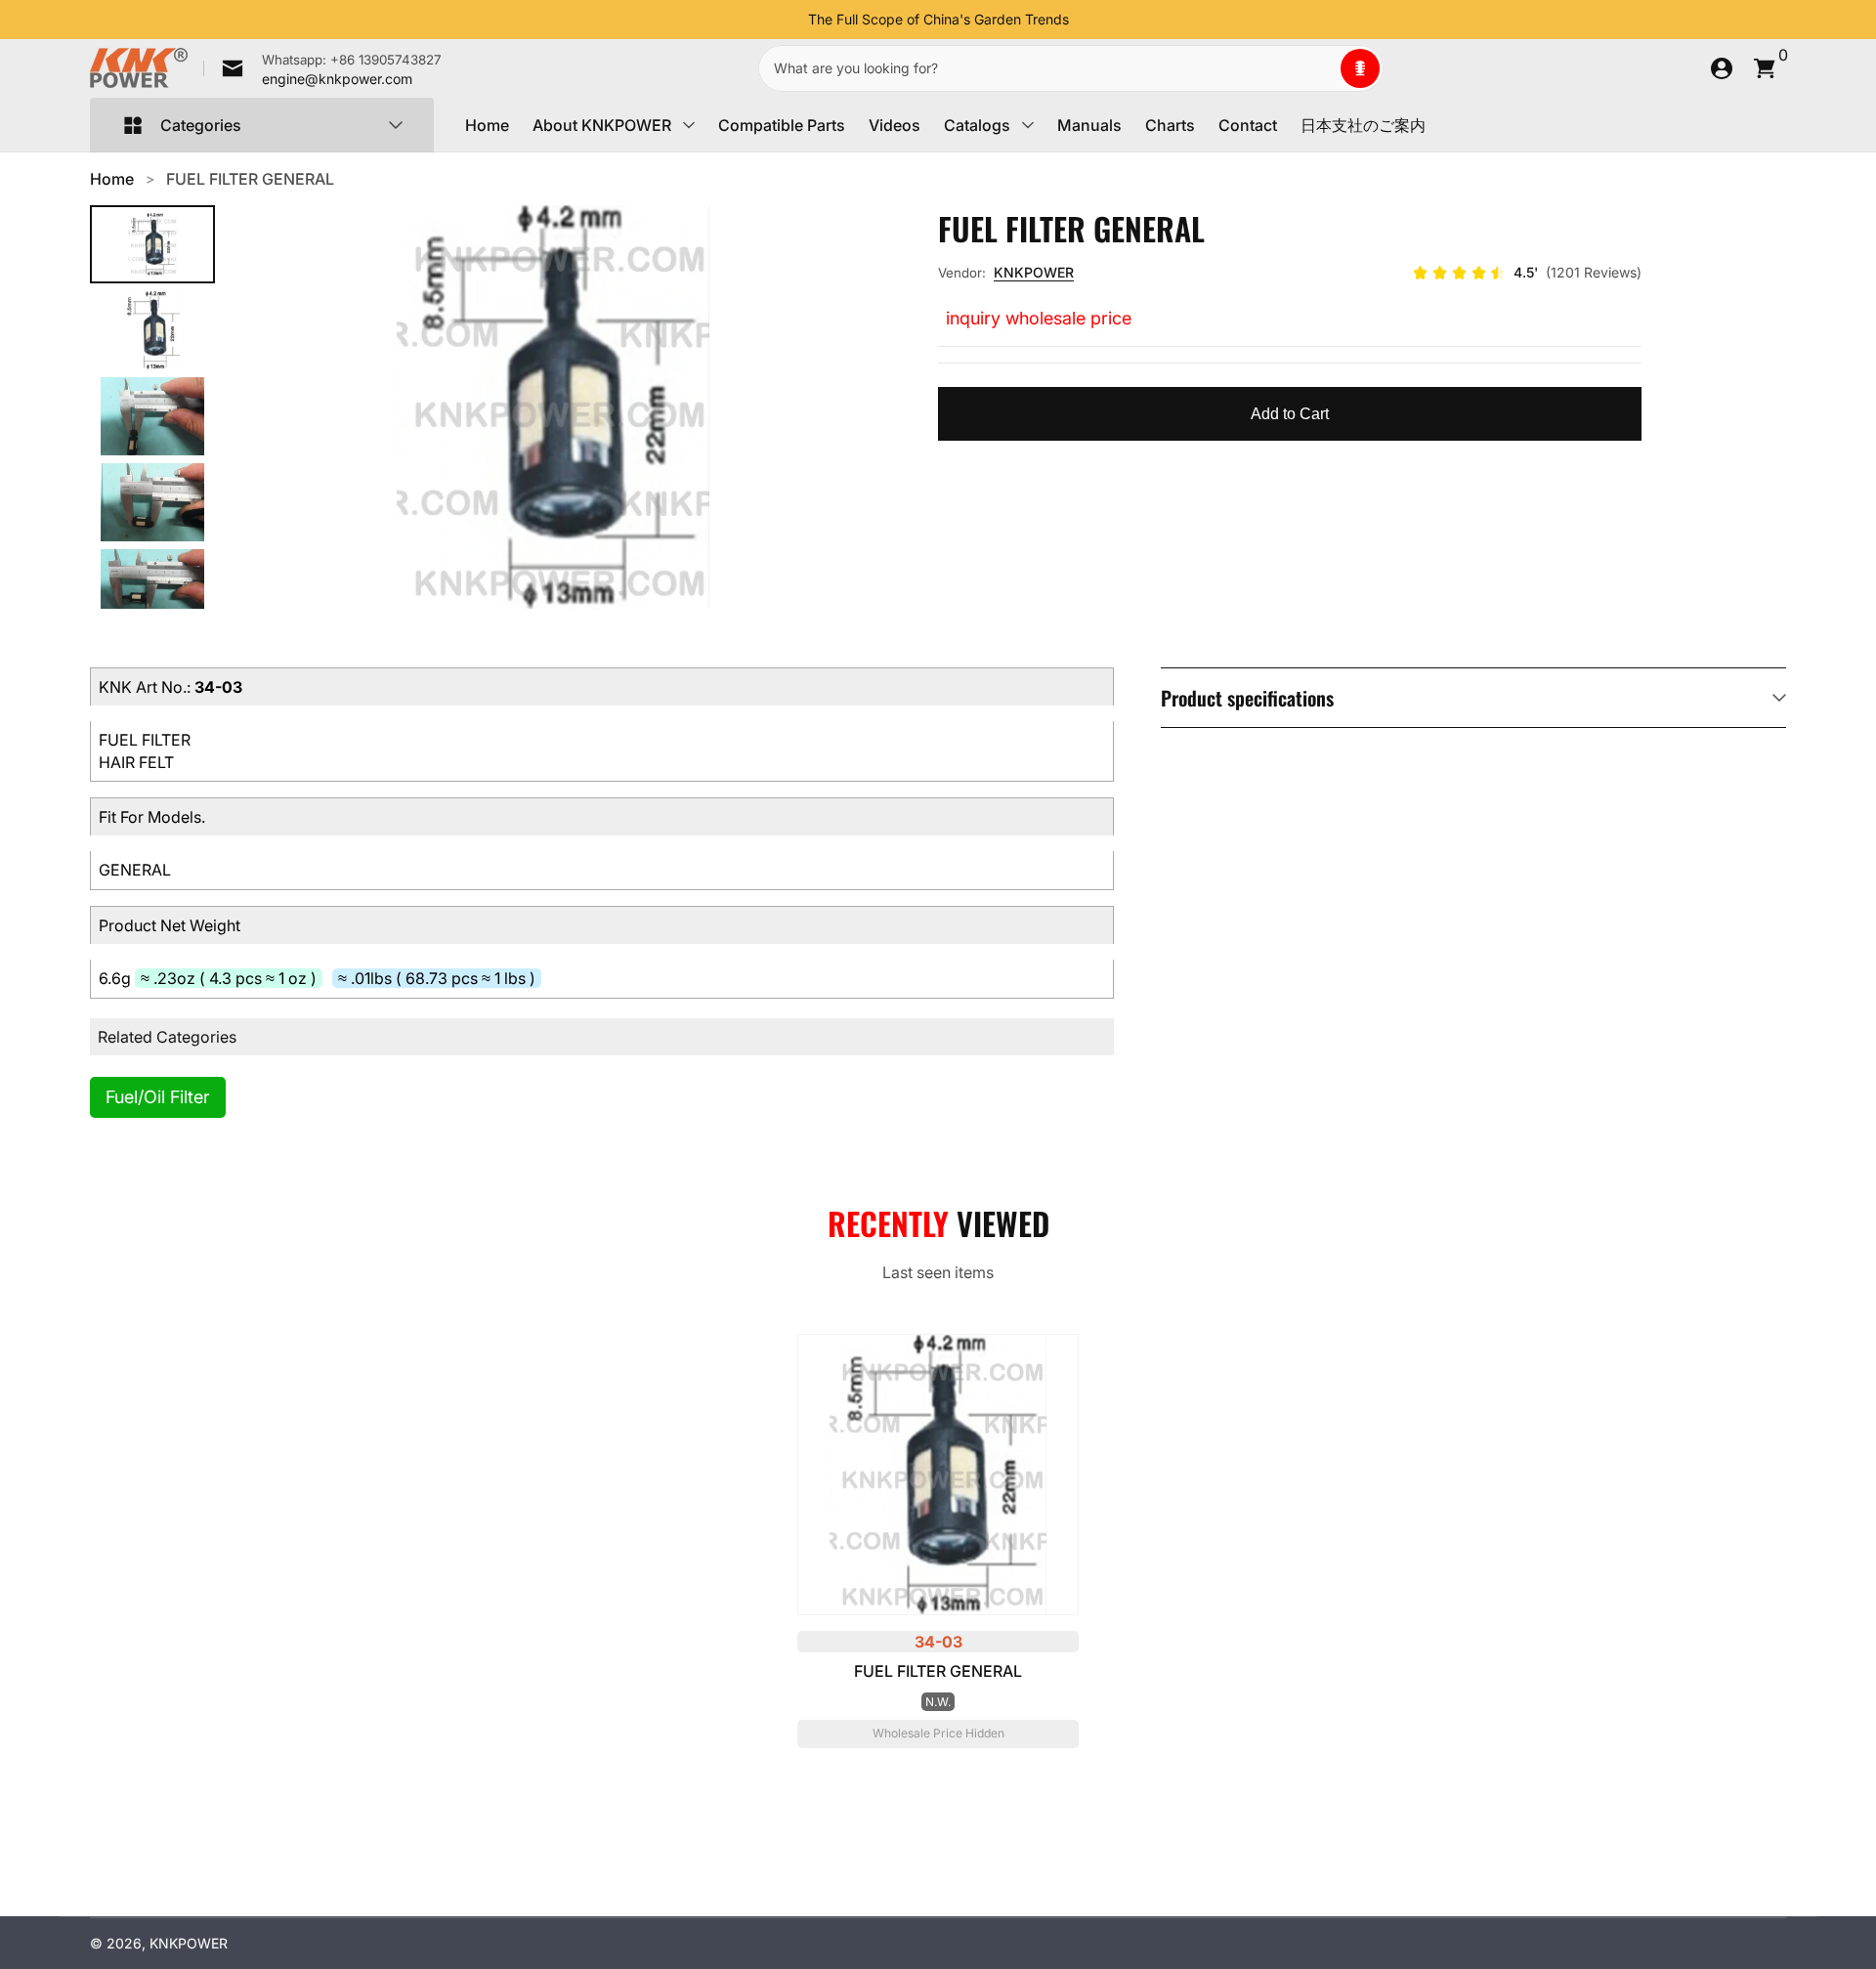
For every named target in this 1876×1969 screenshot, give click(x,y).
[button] (1360, 68)
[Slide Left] (792, 20)
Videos (895, 125)
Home (487, 125)
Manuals (1089, 125)
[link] (322, 68)
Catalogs (977, 125)
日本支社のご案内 (1363, 125)
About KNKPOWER (602, 125)
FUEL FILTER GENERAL (250, 179)
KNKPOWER (1034, 272)
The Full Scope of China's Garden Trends (938, 19)
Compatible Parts (782, 125)
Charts (1170, 125)
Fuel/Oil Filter (158, 1097)
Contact (1248, 125)
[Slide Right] (1085, 20)
